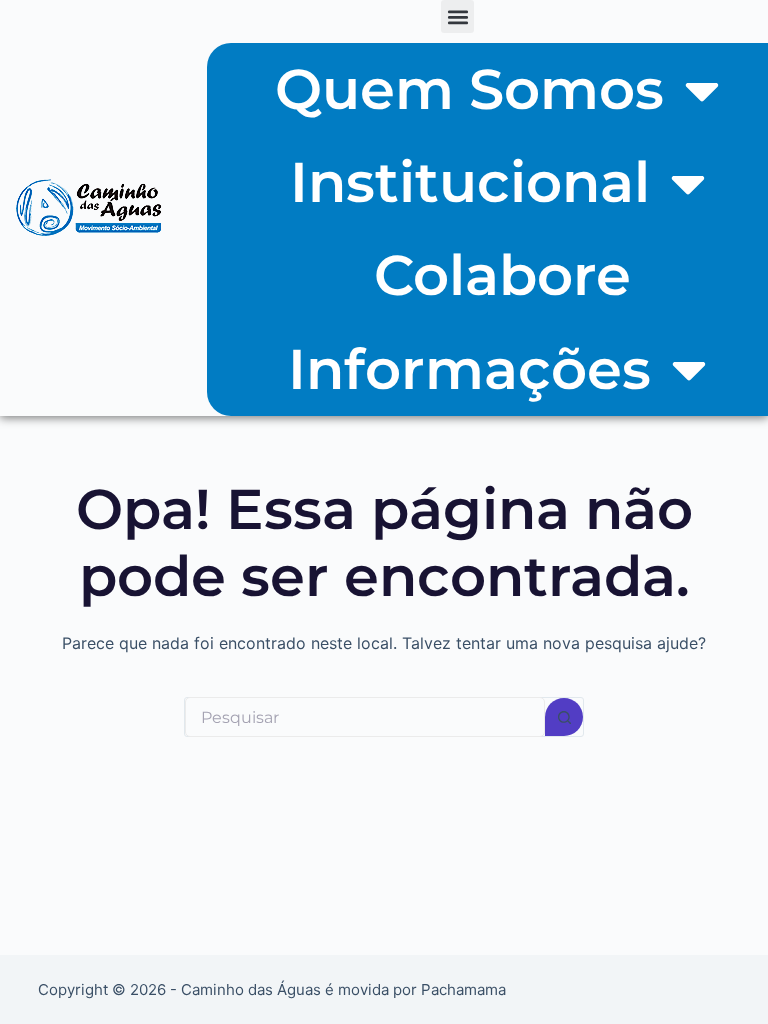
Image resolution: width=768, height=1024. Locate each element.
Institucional (470, 182)
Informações (469, 369)
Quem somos (469, 89)
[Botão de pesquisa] (564, 717)
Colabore (502, 275)
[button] (457, 16)
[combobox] (365, 717)
